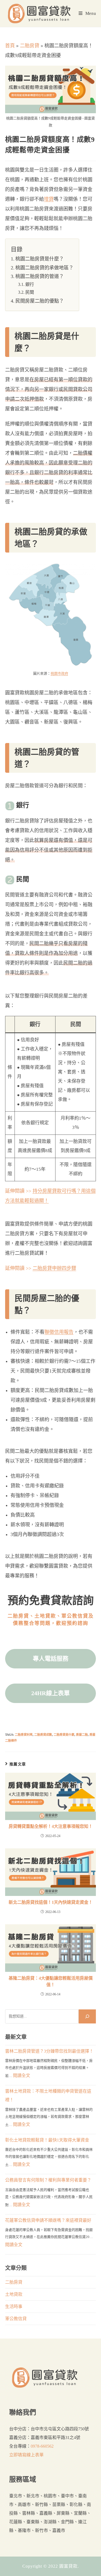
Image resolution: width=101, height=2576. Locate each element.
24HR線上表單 (50, 1693)
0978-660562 (42, 2446)
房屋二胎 (82, 1735)
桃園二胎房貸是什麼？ (40, 259)
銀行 (30, 285)
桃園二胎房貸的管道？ (40, 276)
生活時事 (14, 2306)
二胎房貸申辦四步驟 (54, 1268)
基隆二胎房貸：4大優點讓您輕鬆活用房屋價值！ (51, 1981)
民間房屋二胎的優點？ (40, 301)
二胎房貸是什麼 (64, 1735)
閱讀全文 (22, 2075)
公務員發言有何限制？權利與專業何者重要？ (48, 2180)
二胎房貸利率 (24, 1735)
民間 (30, 292)
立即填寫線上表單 (26, 2455)
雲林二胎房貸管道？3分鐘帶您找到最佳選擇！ (49, 2051)
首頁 (10, 46)
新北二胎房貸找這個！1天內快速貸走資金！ (51, 1902)
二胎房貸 (30, 46)
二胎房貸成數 (43, 1735)
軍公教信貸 (16, 2319)
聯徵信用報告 (59, 1332)
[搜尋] (87, 2016)
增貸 (49, 199)
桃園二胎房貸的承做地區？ (44, 268)
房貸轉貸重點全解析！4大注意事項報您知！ (51, 1826)
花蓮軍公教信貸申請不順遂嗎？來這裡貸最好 (48, 2220)
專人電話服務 (51, 1659)
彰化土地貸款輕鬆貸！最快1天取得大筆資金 (47, 2140)
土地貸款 (14, 2294)
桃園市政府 (59, 673)
